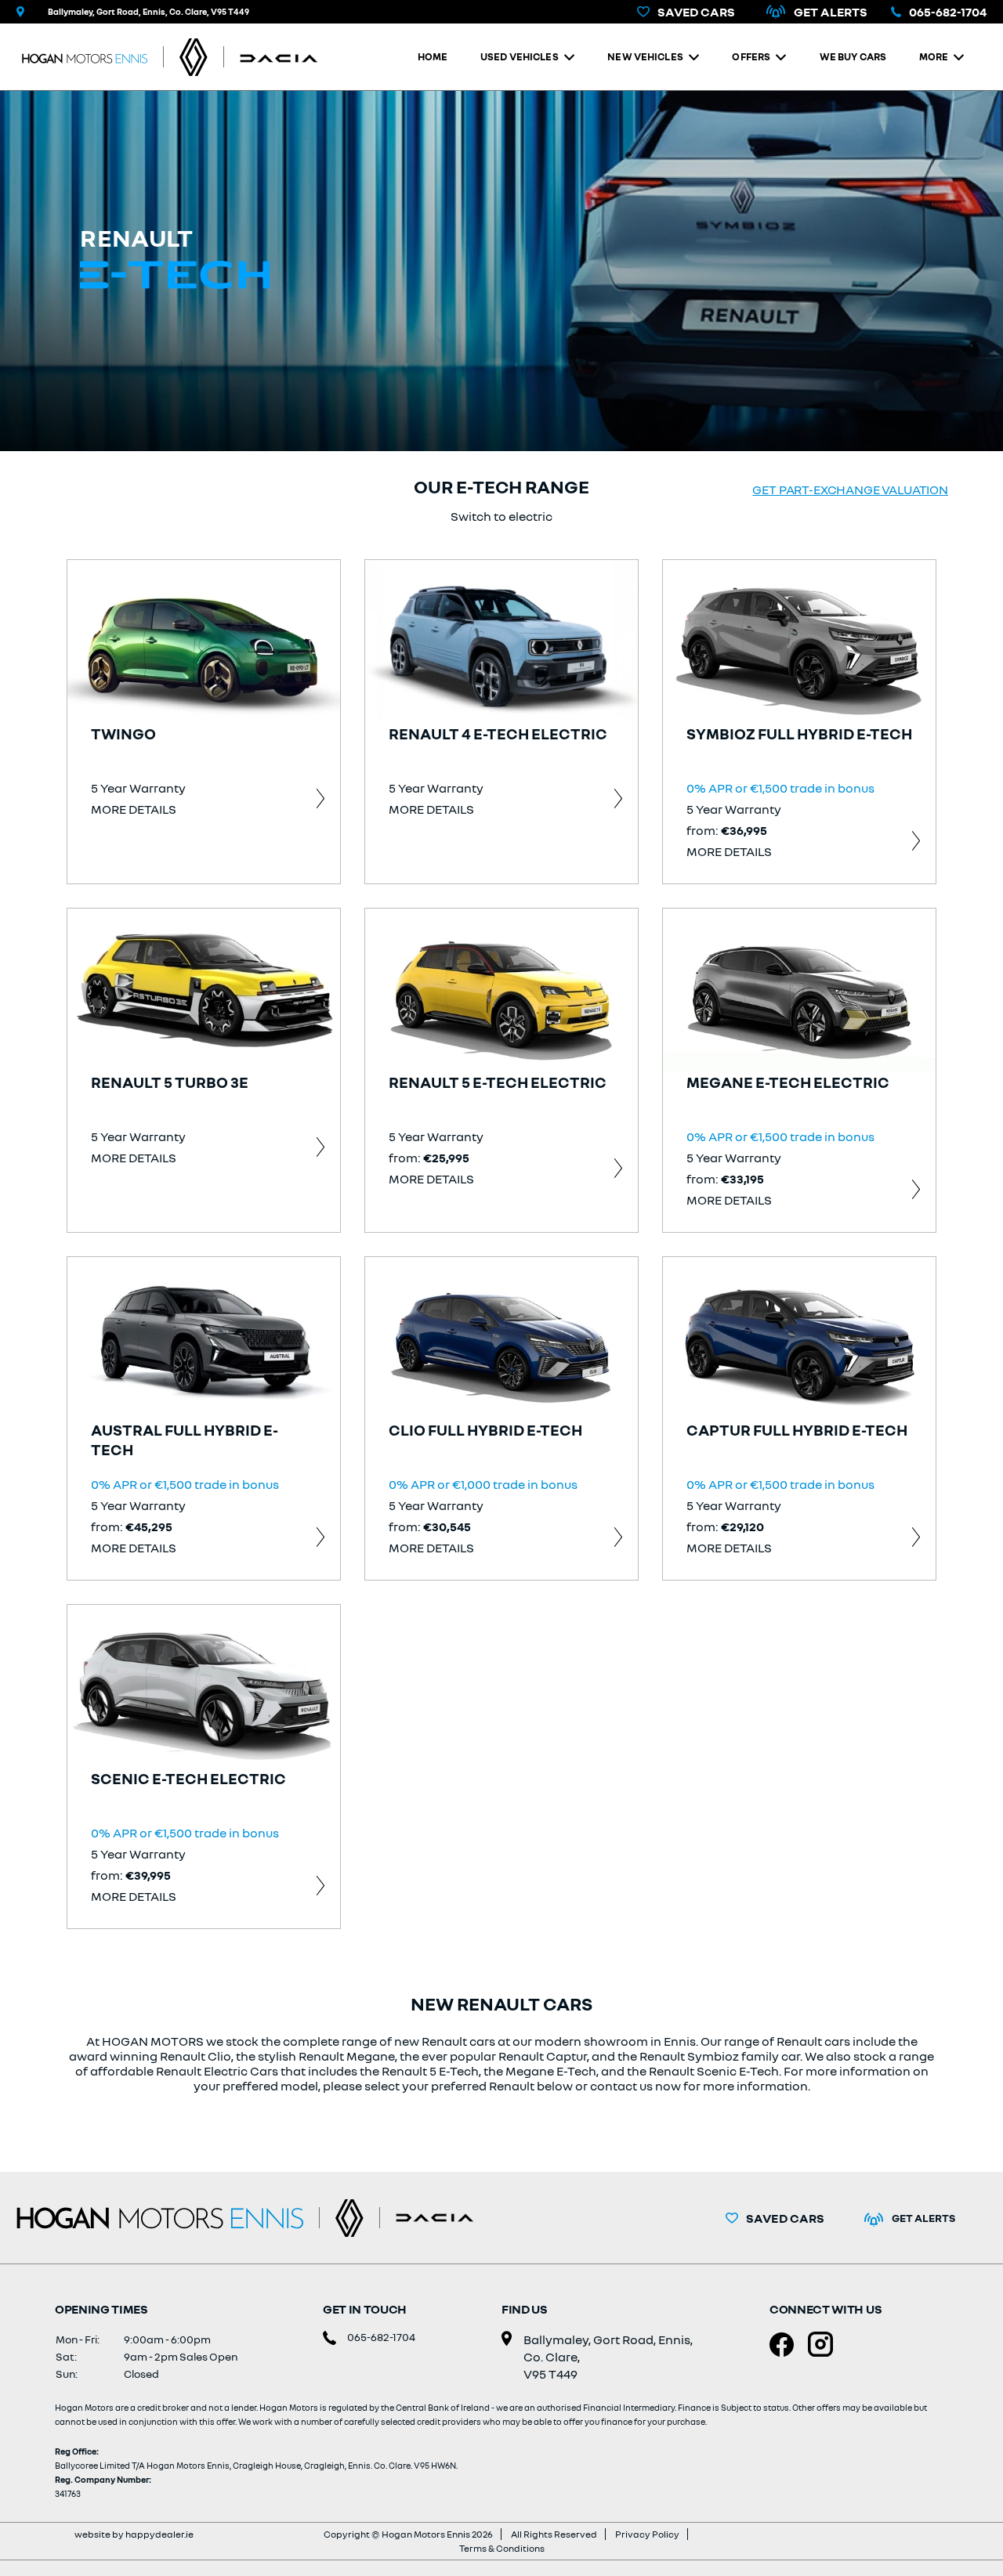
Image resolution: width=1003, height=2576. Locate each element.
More (934, 56)
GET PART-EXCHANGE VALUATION (850, 490)
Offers (751, 56)
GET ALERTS (923, 2218)
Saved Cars (696, 12)
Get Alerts (831, 12)
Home (433, 56)
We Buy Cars (853, 56)
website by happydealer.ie (134, 2534)
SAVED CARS (786, 2218)
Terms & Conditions (502, 2548)
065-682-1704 (948, 12)
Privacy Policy (647, 2534)
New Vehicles (645, 56)
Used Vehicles (520, 56)
